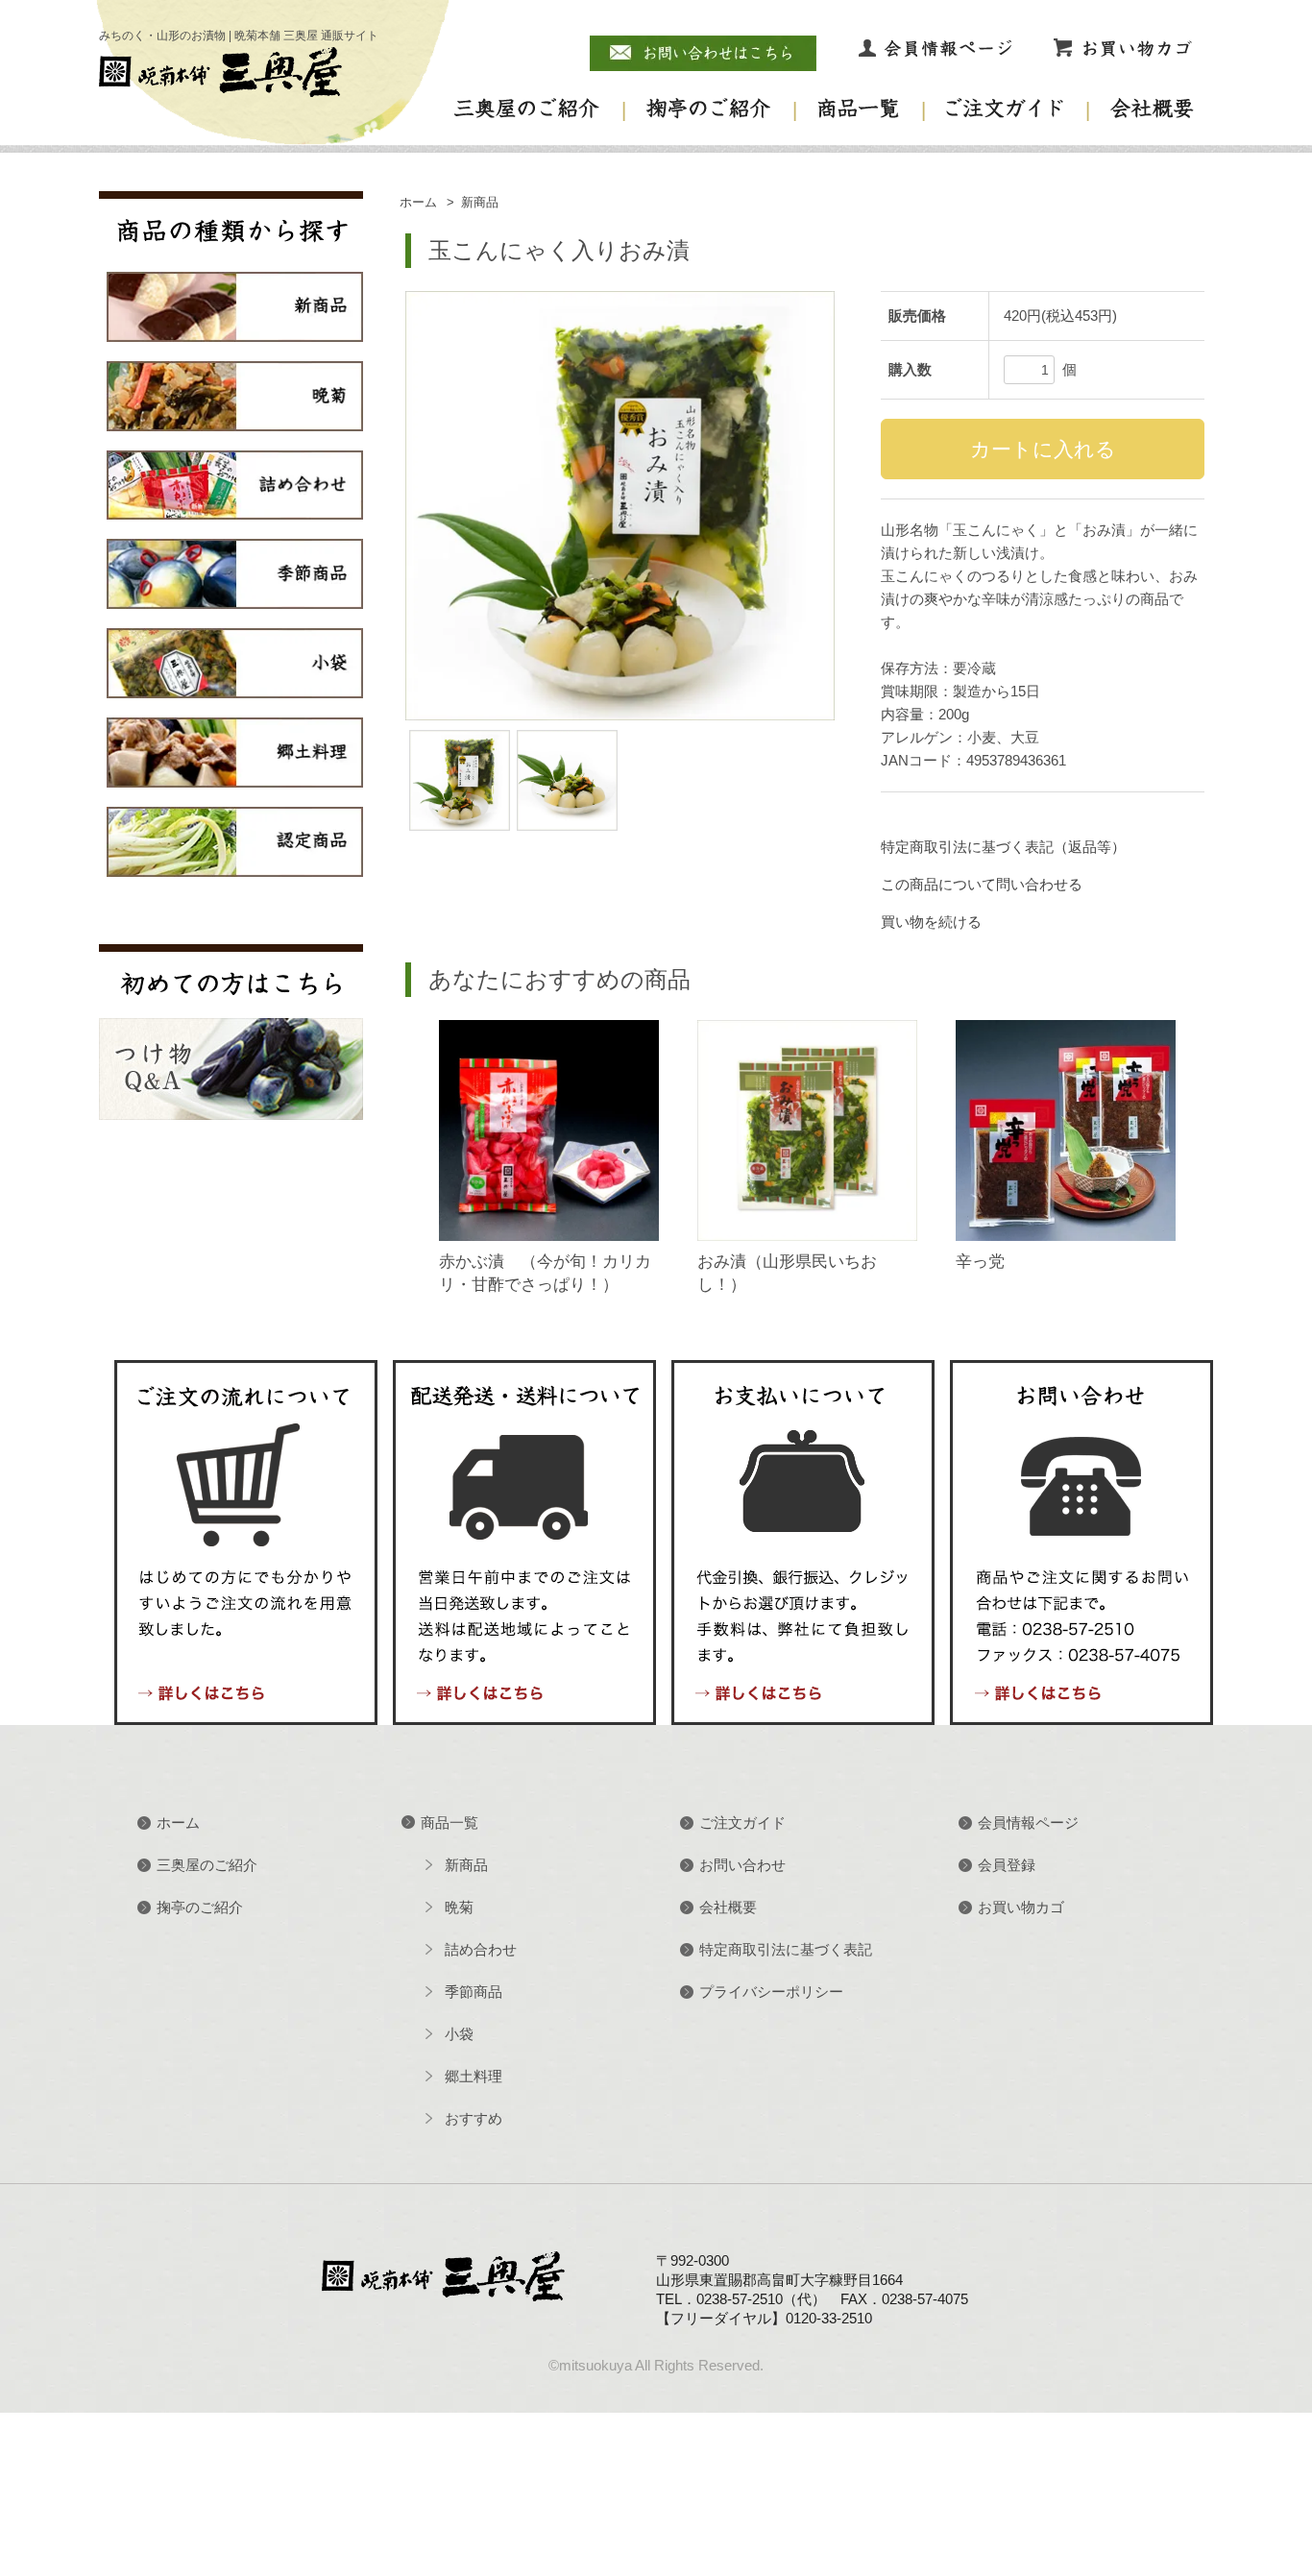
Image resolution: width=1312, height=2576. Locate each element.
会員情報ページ (1028, 1823)
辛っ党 (980, 1262)
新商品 (480, 203)
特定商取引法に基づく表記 (786, 1949)
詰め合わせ (481, 1949)
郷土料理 (474, 2076)
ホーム (418, 203)
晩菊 (459, 1907)
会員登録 (1007, 1865)
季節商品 (474, 1992)
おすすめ (474, 2118)
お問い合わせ (742, 1865)
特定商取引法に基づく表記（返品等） (1003, 847)
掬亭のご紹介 (200, 1907)
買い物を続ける (931, 922)
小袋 (459, 2034)
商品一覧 (449, 1823)
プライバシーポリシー (771, 1992)
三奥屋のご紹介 (207, 1865)
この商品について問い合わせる (982, 884)
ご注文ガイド (742, 1823)
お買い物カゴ (1021, 1907)
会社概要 (728, 1907)
